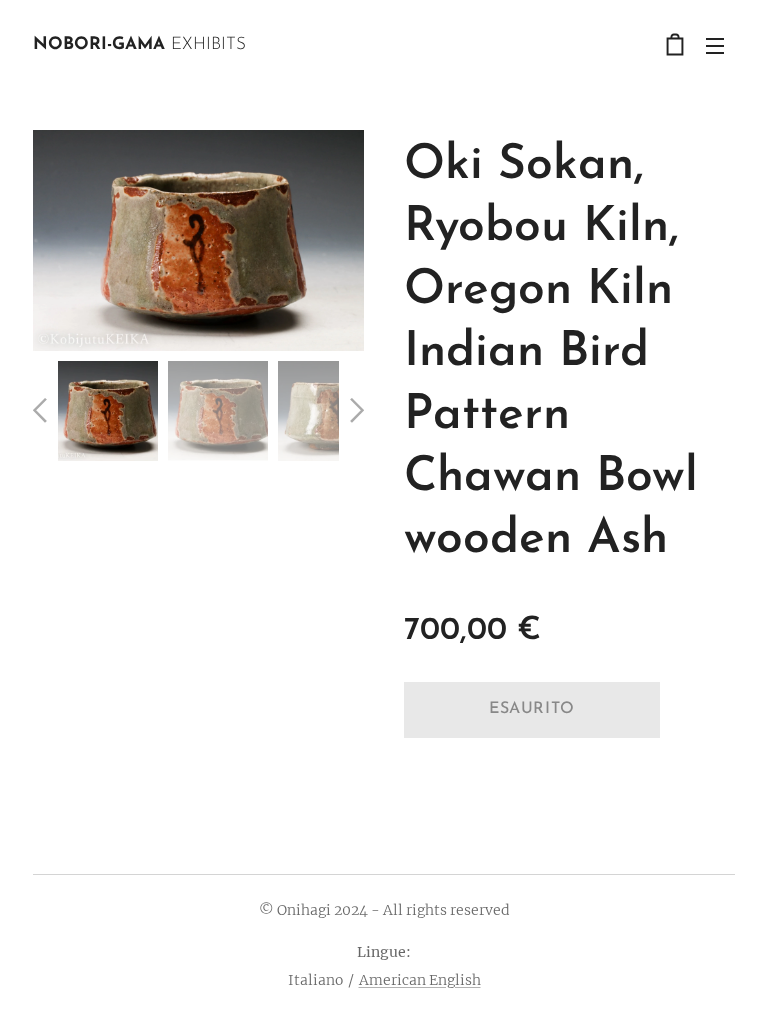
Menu (715, 45)
